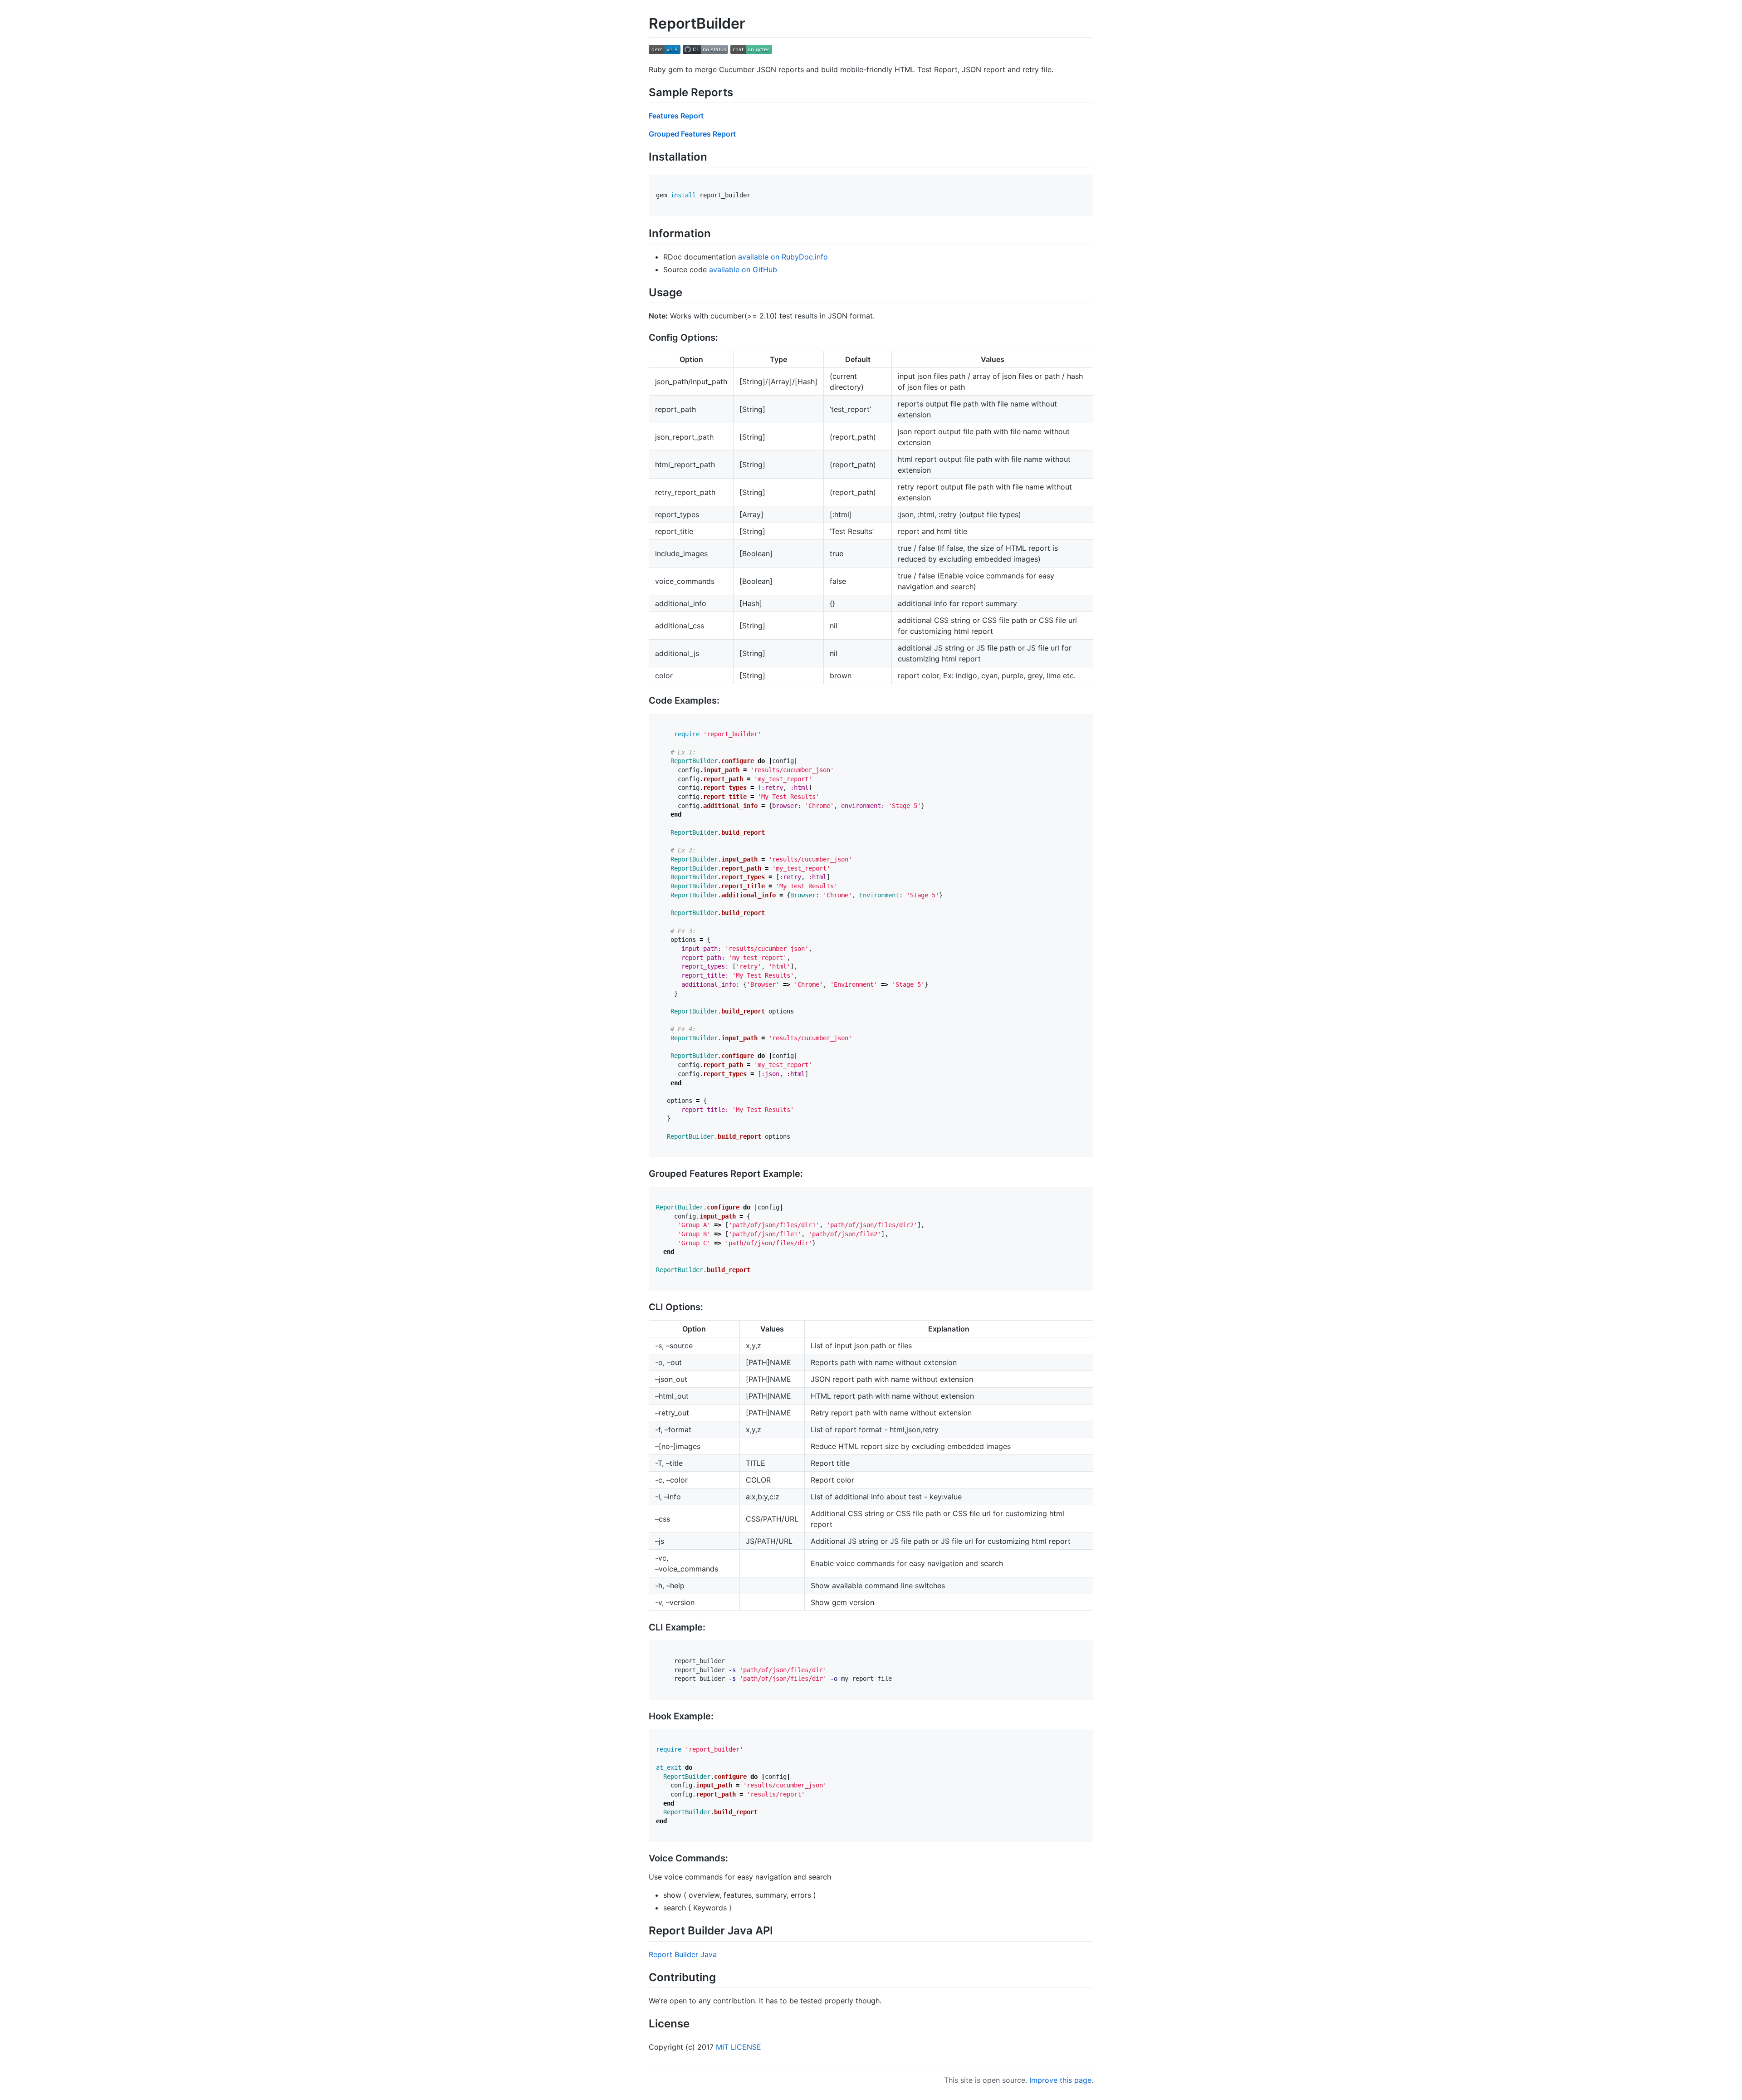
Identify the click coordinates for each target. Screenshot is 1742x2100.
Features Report (676, 116)
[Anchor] (739, 91)
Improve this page (1060, 2080)
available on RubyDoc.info (783, 257)
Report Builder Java (683, 1954)
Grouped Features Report (692, 134)
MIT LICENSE (739, 2047)
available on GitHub (743, 269)
